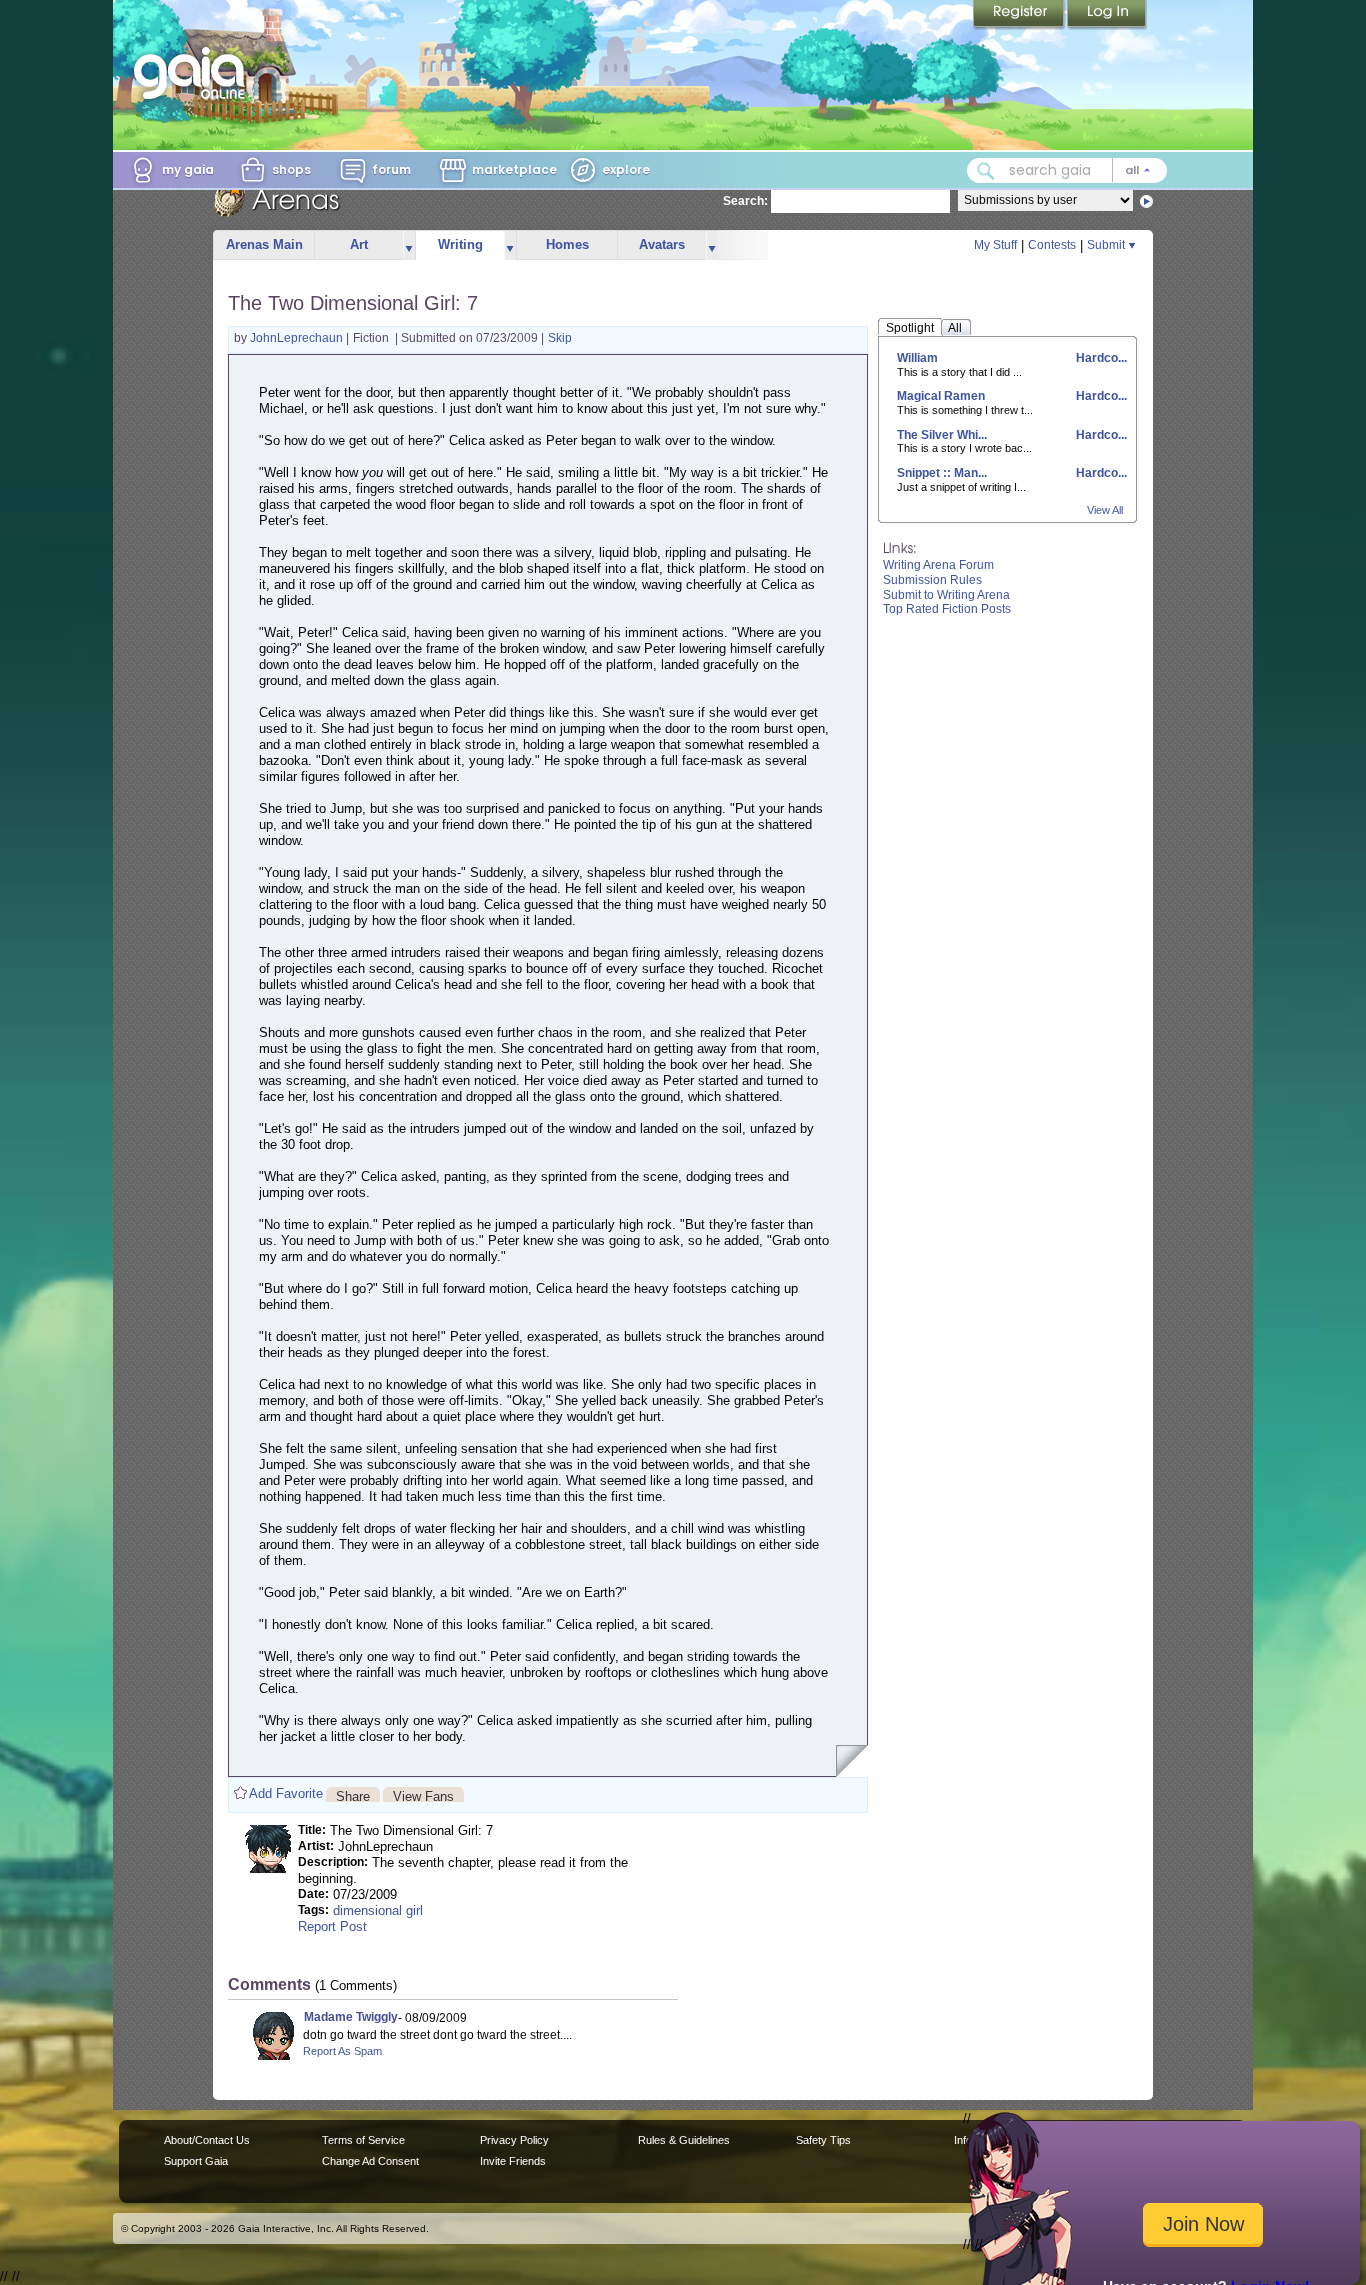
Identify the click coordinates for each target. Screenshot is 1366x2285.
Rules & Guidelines (684, 2140)
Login (1107, 15)
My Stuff (995, 245)
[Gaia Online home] (194, 73)
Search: (745, 201)
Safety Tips (823, 2140)
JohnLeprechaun (298, 338)
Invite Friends (513, 2161)
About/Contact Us (207, 2140)
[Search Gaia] (986, 171)
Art (359, 244)
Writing (460, 244)
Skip (560, 338)
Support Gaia (196, 2161)
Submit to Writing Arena (946, 595)
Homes (567, 244)
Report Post (332, 1926)
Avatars (662, 244)
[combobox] (1067, 170)
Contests (1052, 245)
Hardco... (1100, 358)
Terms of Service (363, 2140)
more (409, 245)
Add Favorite (286, 1793)
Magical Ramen (941, 396)
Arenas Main (264, 244)
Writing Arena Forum (938, 565)
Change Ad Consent (370, 2161)
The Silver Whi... (942, 435)
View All (1105, 510)
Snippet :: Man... (942, 473)
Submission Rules (932, 580)
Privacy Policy (514, 2140)
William (917, 358)
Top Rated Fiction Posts (947, 609)
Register (1020, 15)
